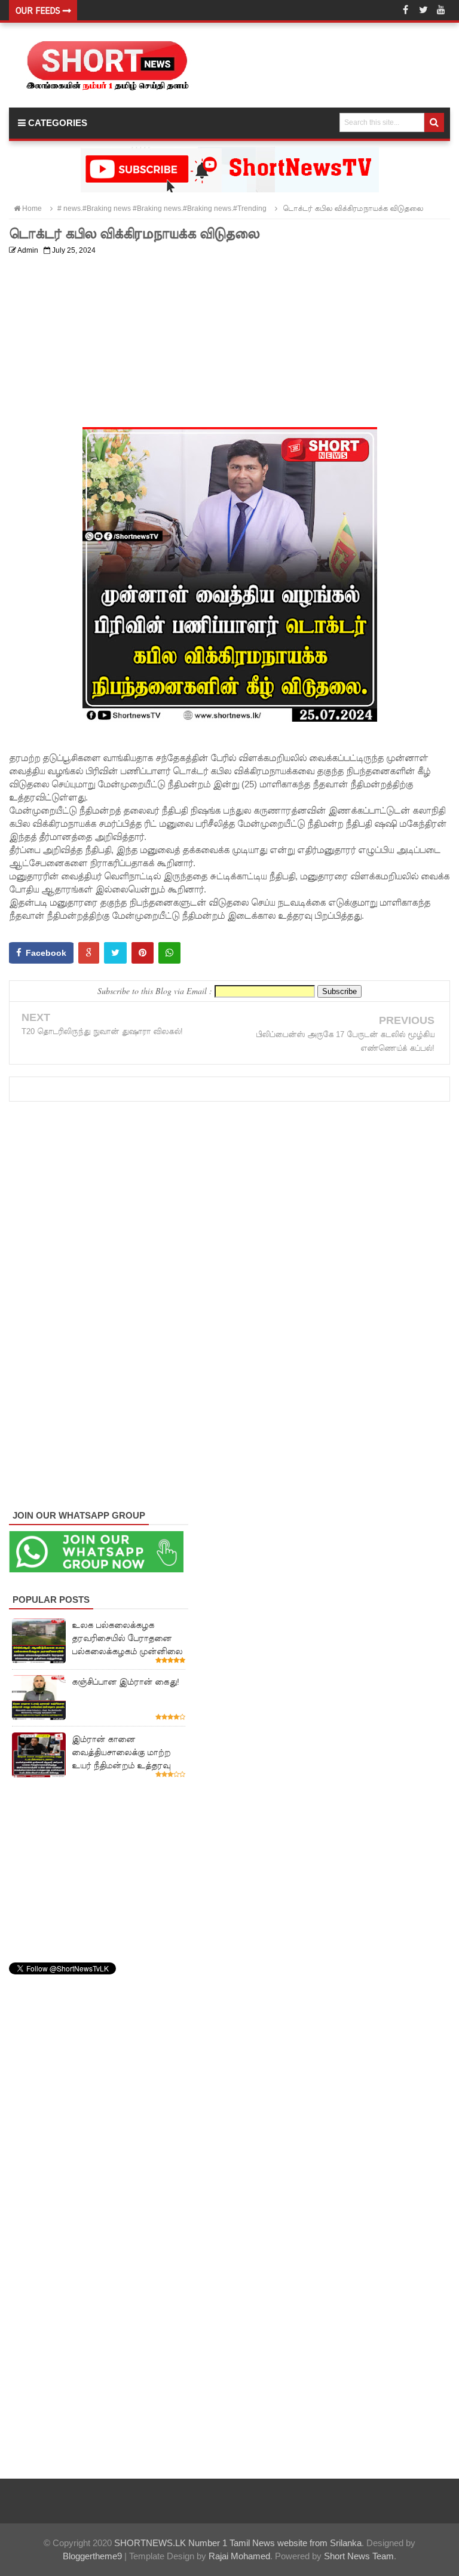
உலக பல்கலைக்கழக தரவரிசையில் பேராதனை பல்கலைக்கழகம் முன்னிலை (127, 1638)
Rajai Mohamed (239, 2556)
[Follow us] (423, 10)
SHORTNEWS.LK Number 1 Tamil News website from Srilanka (238, 2543)
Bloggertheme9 (92, 2556)
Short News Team (359, 2556)
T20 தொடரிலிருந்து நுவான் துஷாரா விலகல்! (102, 1031)
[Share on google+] (89, 953)
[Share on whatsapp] (169, 953)
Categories (56, 123)
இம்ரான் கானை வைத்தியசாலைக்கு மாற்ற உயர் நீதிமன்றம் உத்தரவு (121, 1752)
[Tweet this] (115, 953)
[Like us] (405, 10)
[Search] (434, 122)
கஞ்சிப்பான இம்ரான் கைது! (126, 1682)
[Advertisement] (229, 344)
